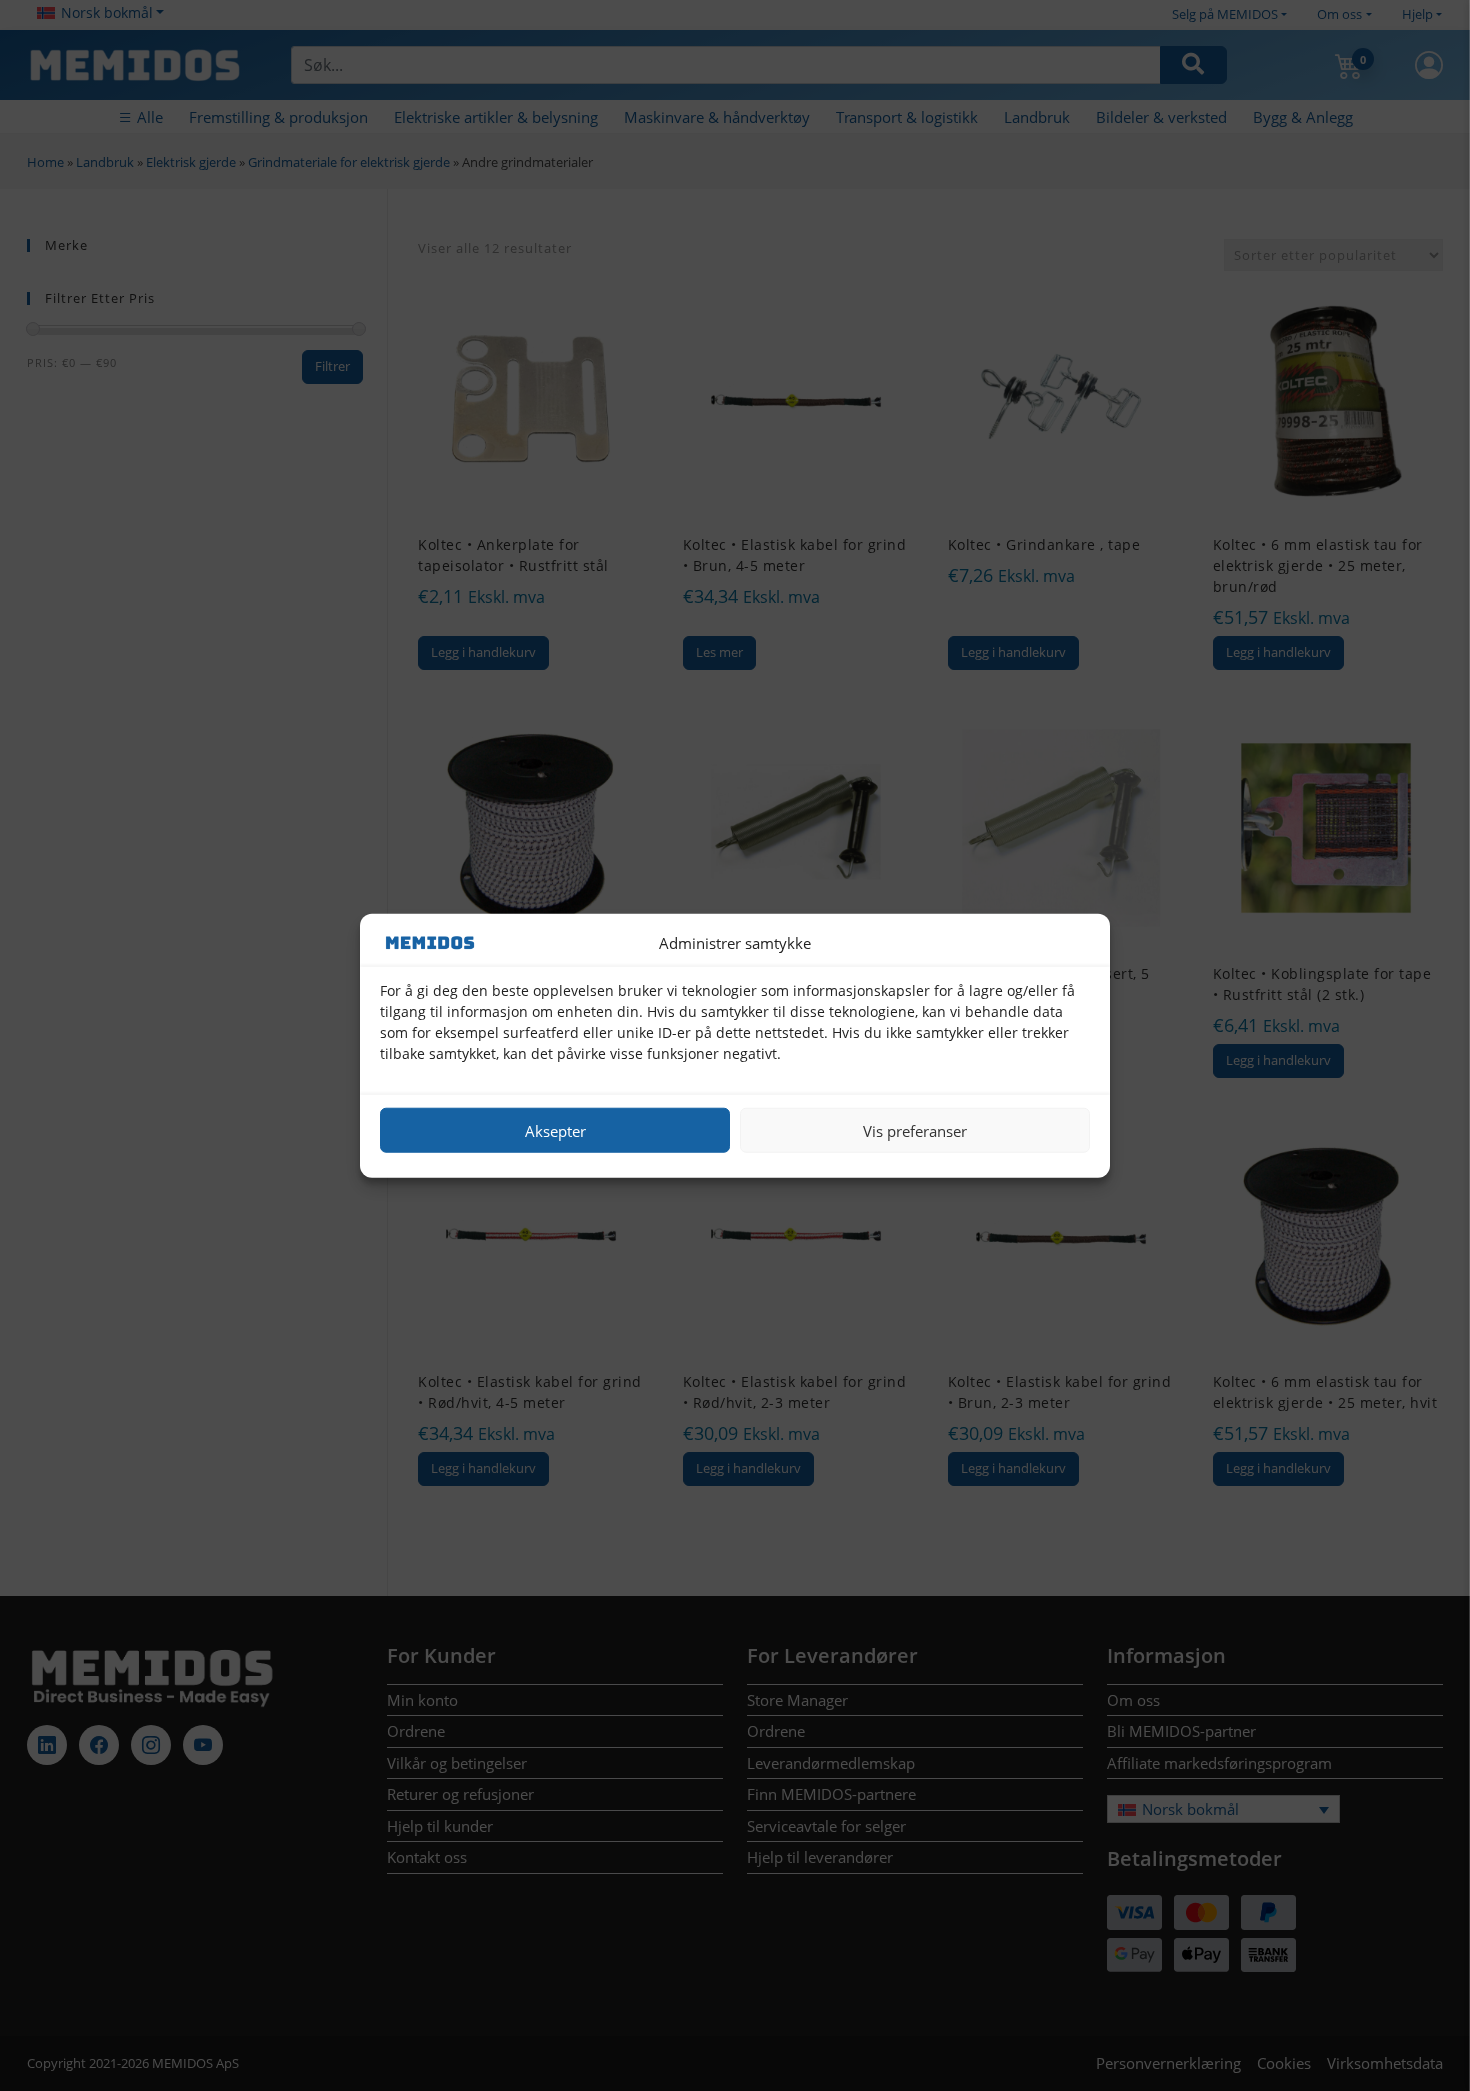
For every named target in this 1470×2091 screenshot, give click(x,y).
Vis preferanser (915, 1130)
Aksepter (555, 1130)
